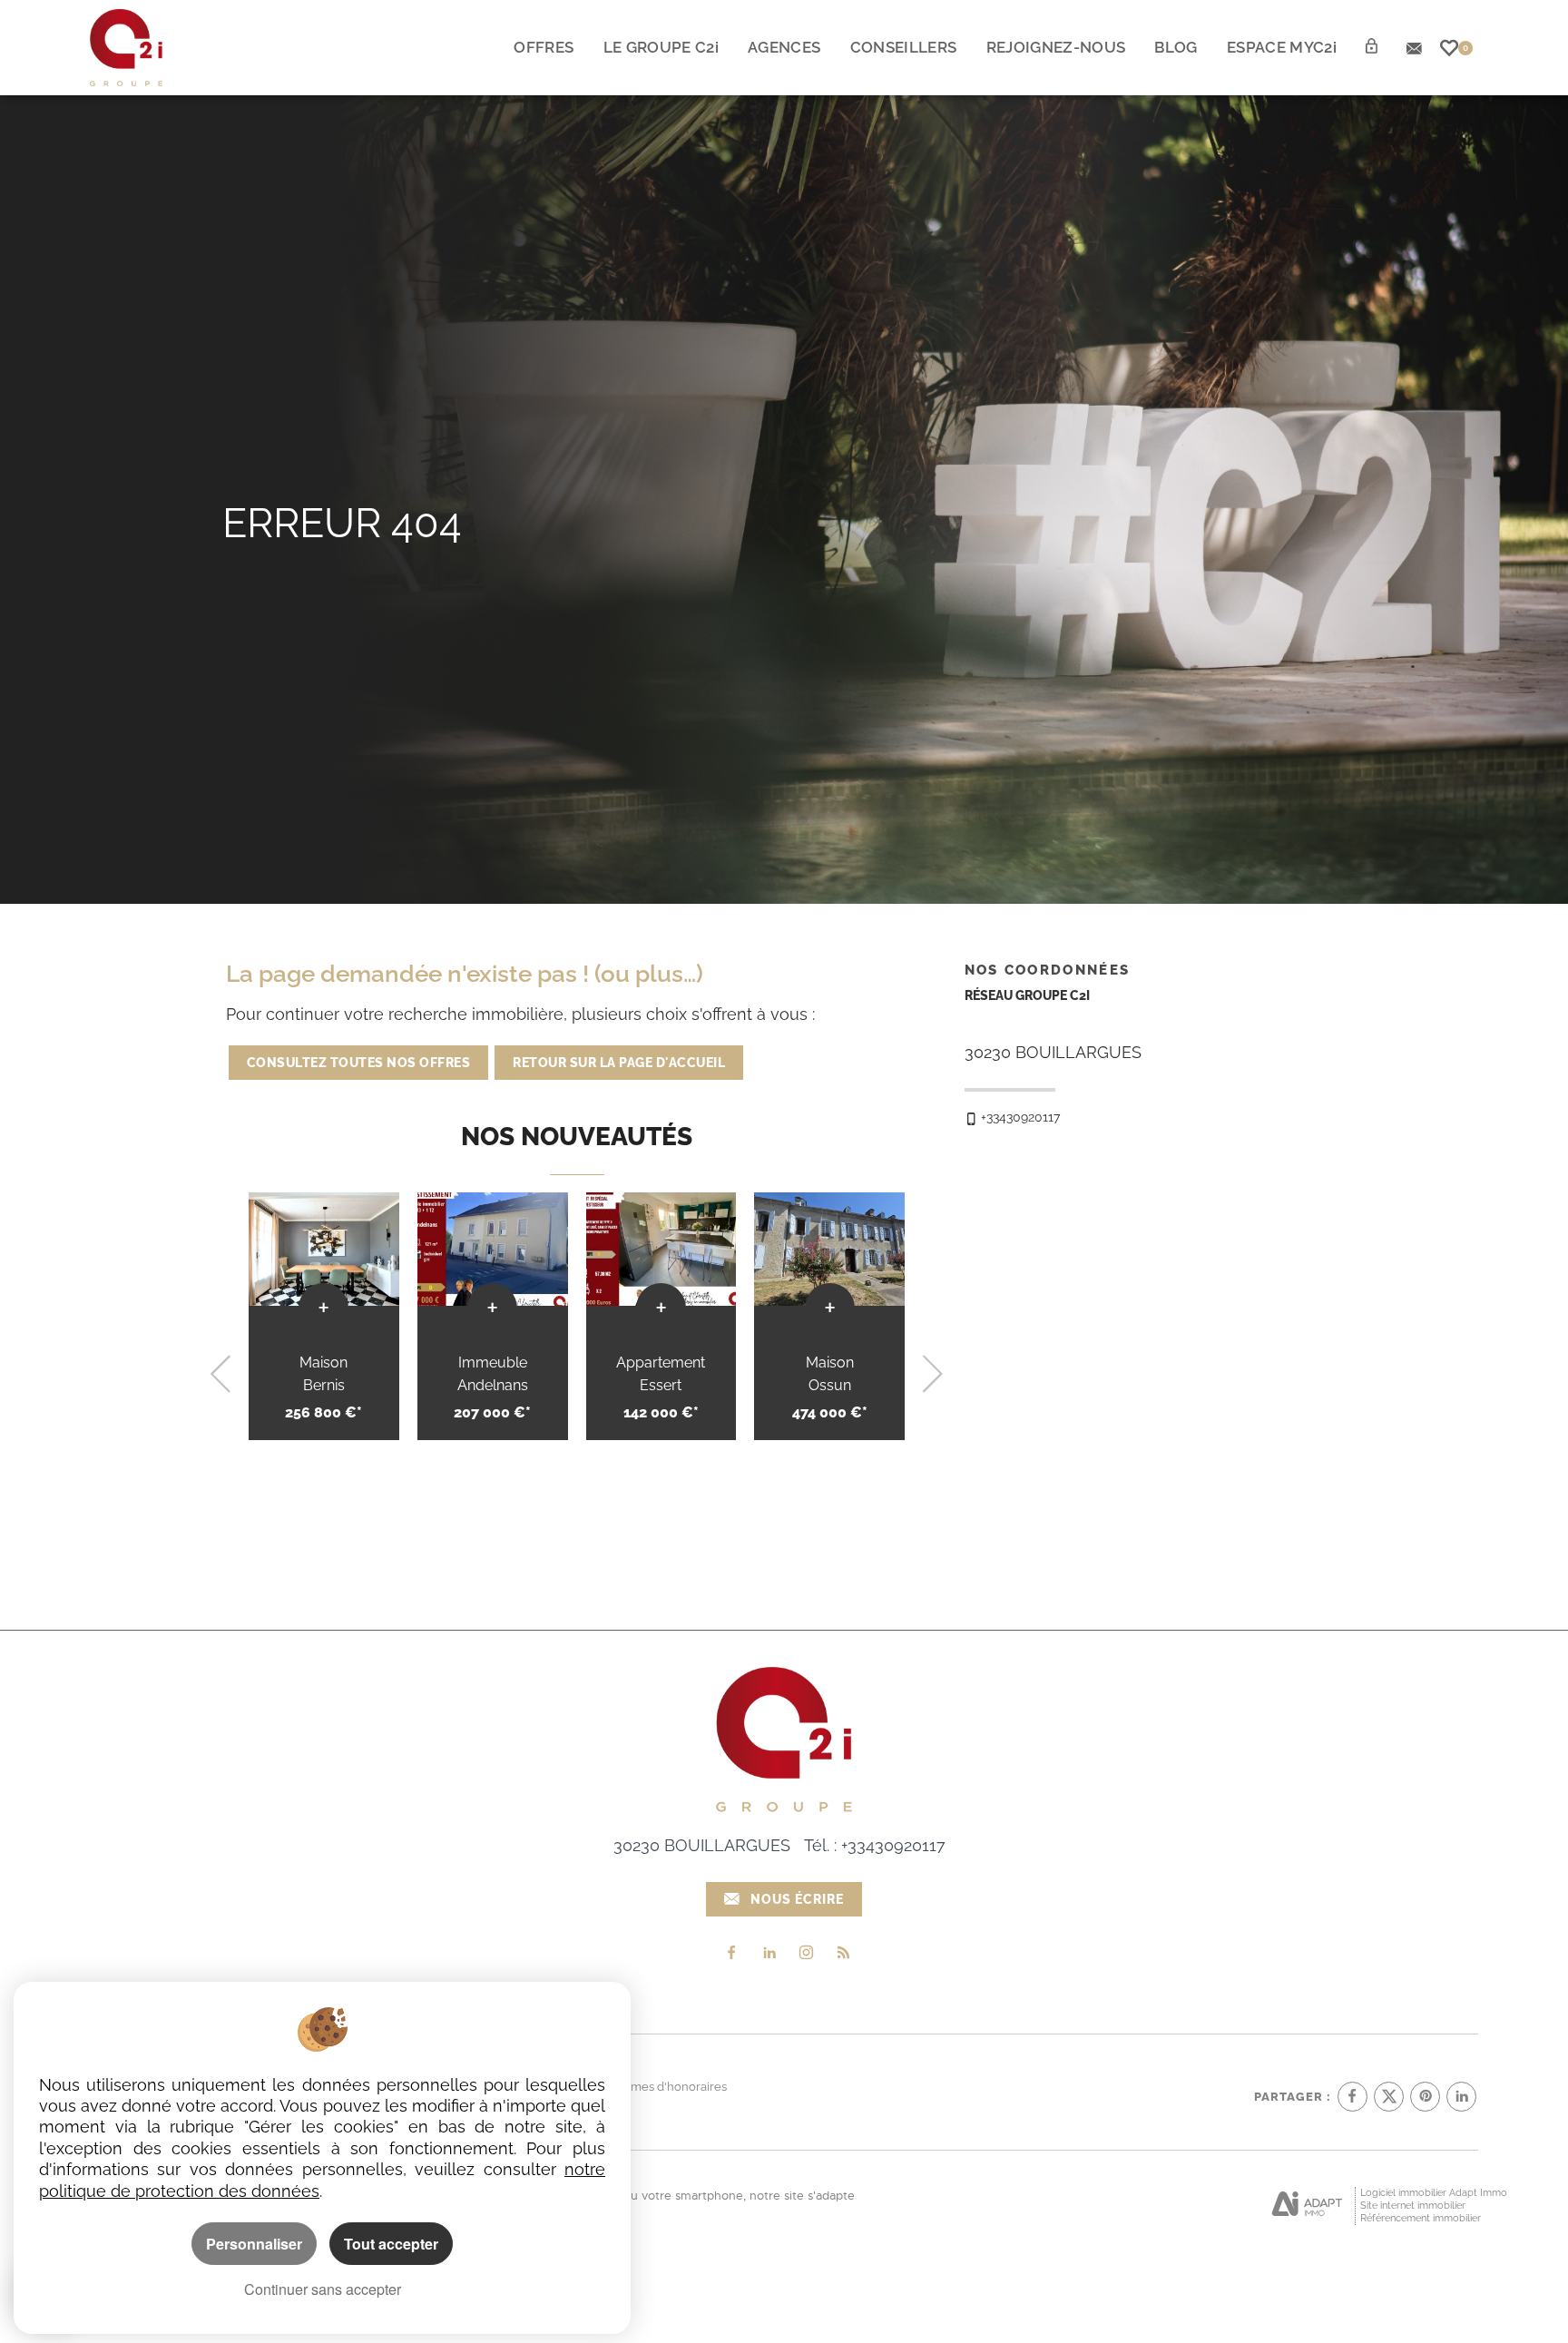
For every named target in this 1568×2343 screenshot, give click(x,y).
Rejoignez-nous (1056, 47)
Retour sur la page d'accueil (619, 1063)
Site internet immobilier (1413, 2206)
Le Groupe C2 (661, 47)
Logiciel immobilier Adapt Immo (1434, 2193)
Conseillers (904, 47)
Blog (1176, 47)
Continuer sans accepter (323, 2289)
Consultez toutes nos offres (359, 1063)
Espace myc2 (1282, 47)
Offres (544, 47)
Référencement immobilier (1421, 2218)
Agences (784, 47)
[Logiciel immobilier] (1307, 2205)
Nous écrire (797, 1899)
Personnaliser (254, 2244)
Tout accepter (391, 2244)
